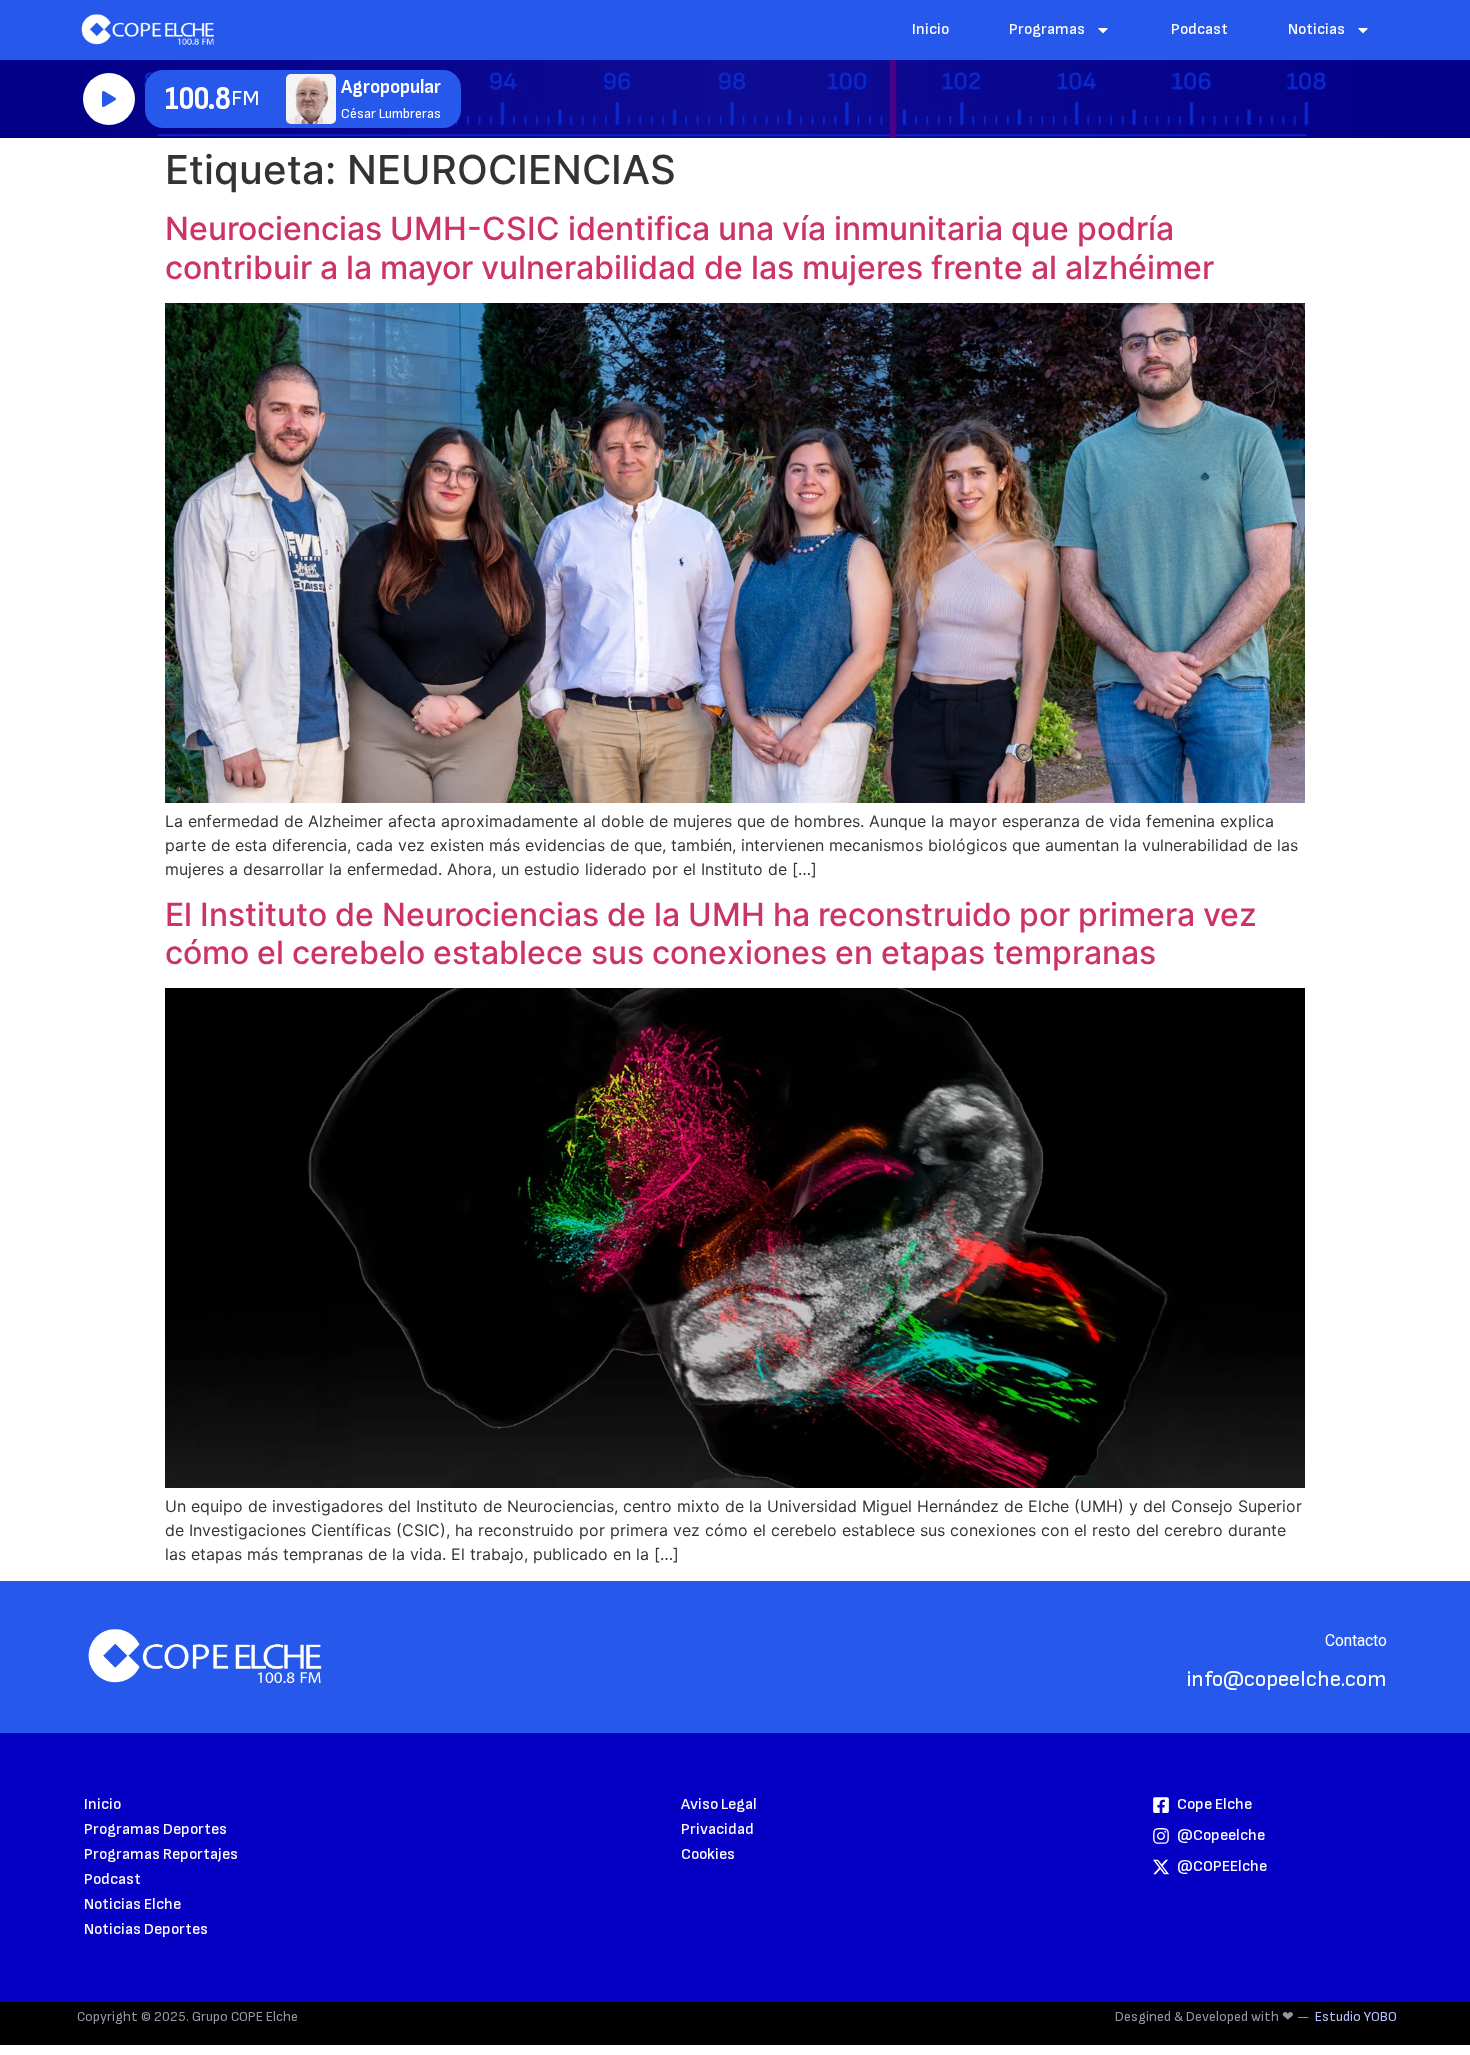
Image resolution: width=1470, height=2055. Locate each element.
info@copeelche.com (1287, 1679)
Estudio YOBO (1356, 2016)
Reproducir (109, 99)
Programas (1047, 29)
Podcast (1199, 29)
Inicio (930, 29)
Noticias (1316, 29)
